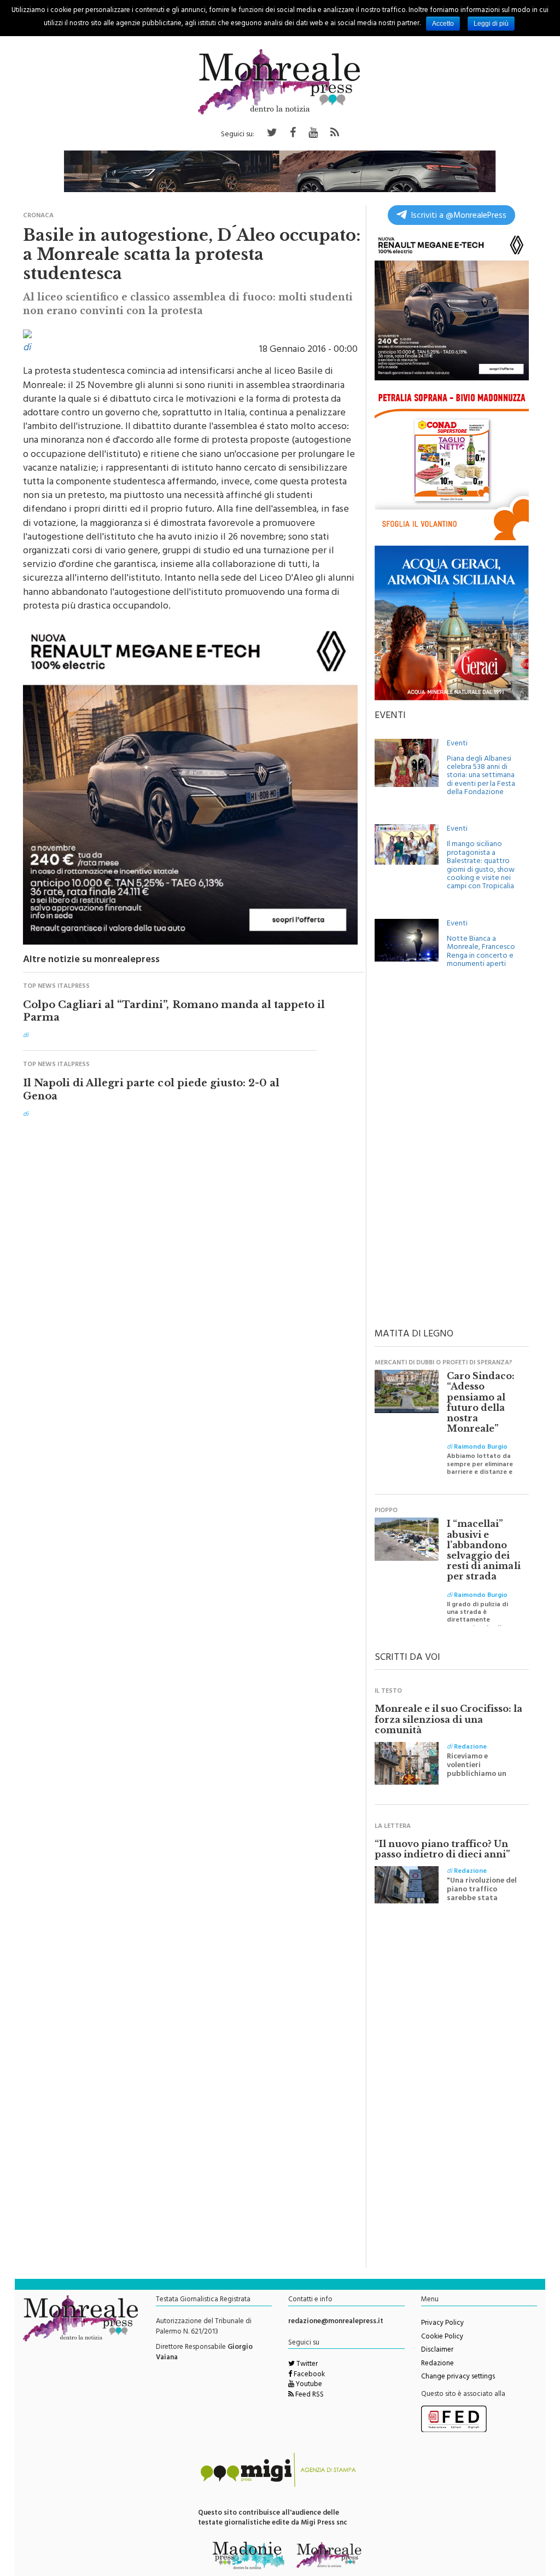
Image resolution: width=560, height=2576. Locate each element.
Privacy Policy (442, 2324)
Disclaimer (437, 2351)
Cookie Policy (442, 2337)
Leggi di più (491, 24)
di (27, 349)
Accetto (443, 24)
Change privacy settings (458, 2377)
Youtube (308, 2385)
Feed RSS (309, 2395)
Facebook (308, 2375)
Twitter (306, 2365)
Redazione (437, 2364)
